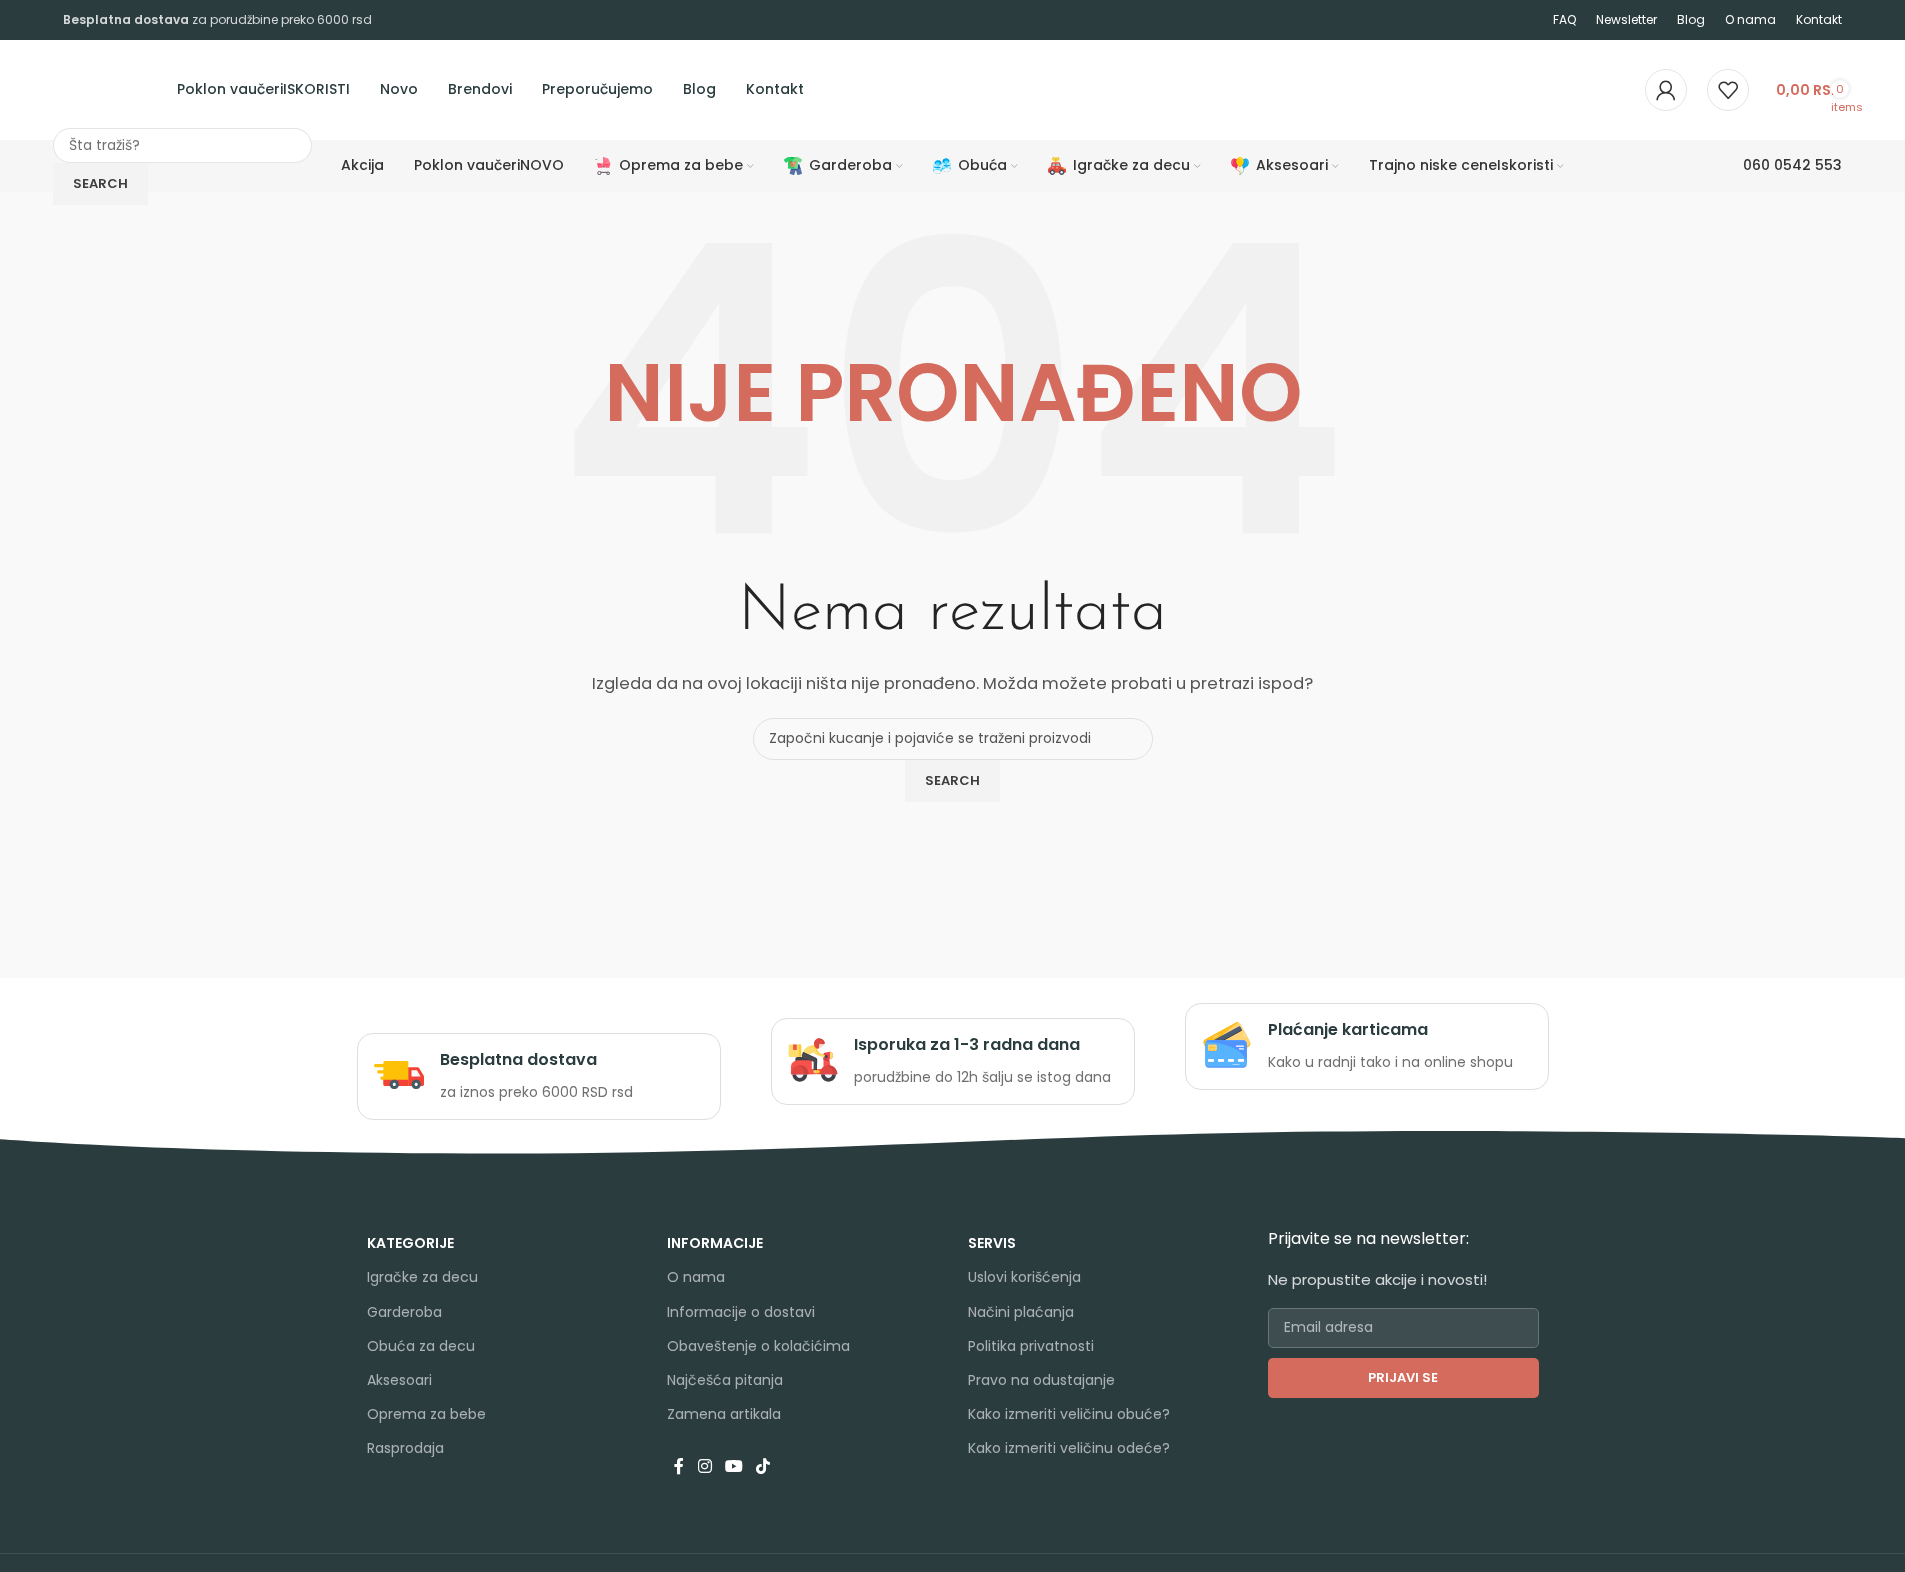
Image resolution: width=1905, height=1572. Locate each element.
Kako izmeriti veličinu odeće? (1069, 1448)
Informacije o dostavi (741, 1312)
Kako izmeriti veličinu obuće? (1069, 1414)
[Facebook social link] (679, 1466)
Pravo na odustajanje (1041, 1380)
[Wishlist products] (1728, 90)
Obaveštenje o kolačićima (758, 1346)
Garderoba (404, 1312)
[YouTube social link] (733, 1466)
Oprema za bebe (426, 1414)
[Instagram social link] (704, 1466)
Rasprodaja (405, 1448)
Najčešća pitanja (725, 1380)
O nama (696, 1277)
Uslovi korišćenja (1024, 1277)
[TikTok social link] (763, 1466)
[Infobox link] (538, 1076)
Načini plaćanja (1021, 1312)
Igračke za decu (422, 1277)
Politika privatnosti (1031, 1346)
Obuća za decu (421, 1346)
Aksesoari (399, 1380)
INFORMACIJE (715, 1243)
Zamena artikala (724, 1414)
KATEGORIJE (410, 1243)
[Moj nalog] (1666, 90)
